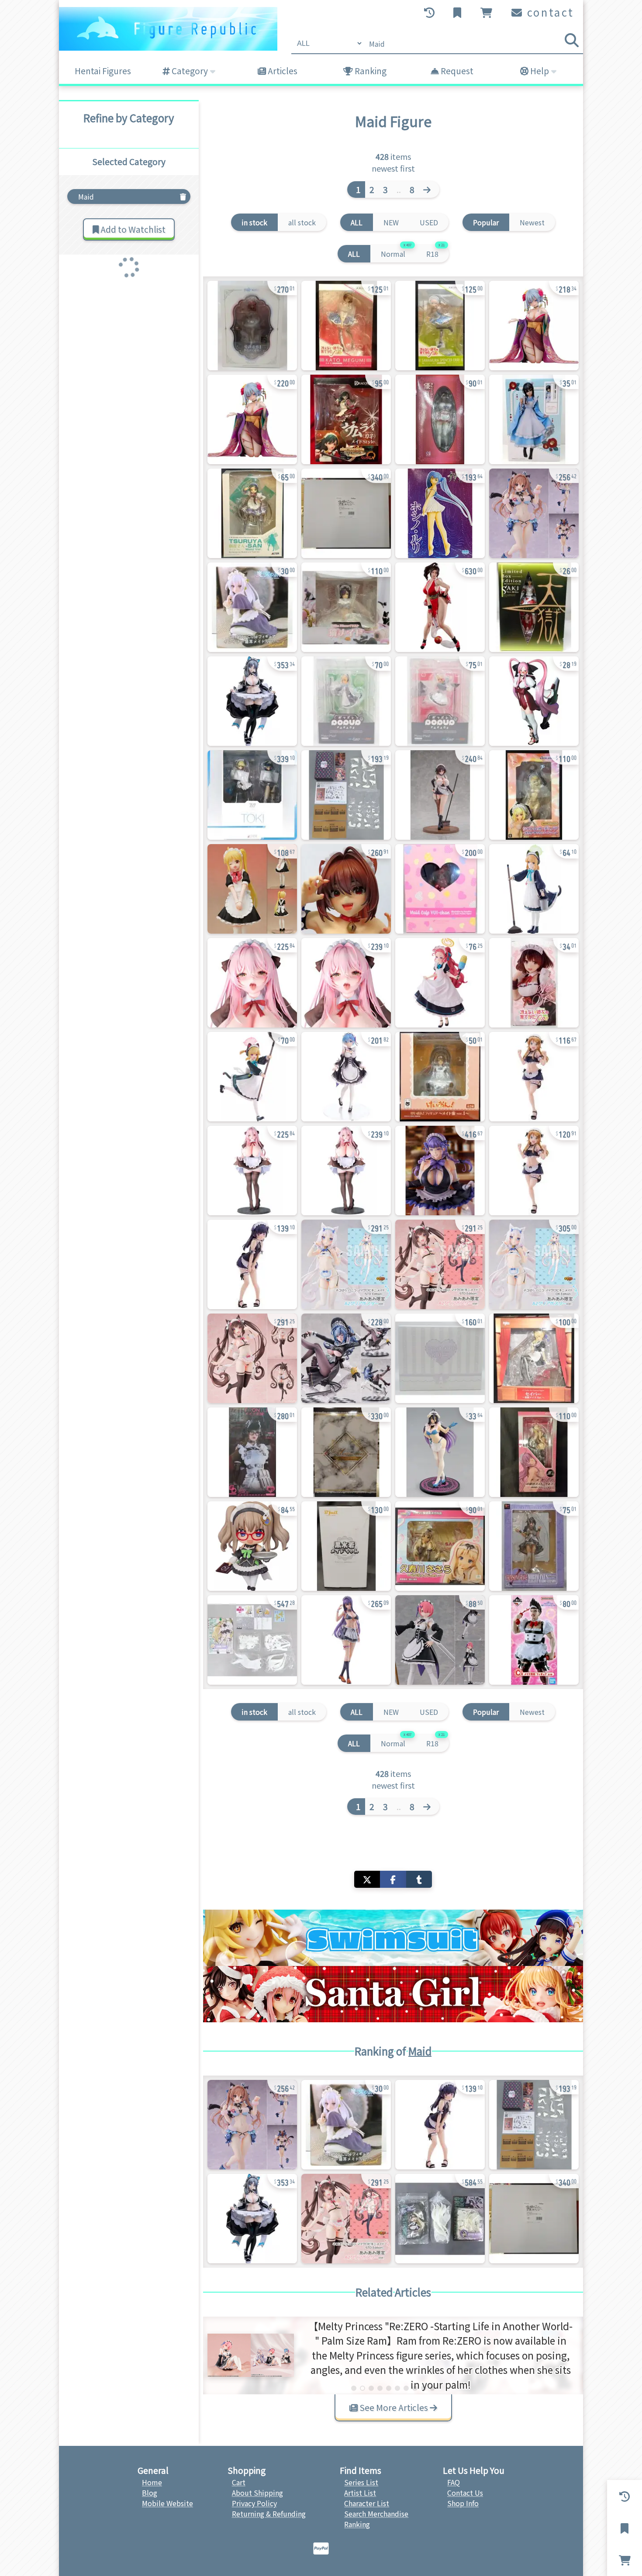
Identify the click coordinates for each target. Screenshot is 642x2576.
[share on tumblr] (419, 1879)
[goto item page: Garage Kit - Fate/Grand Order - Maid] (252, 1640)
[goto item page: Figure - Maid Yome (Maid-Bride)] (534, 1452)
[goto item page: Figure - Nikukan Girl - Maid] (346, 889)
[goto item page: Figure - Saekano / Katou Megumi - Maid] (346, 326)
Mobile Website (167, 2503)
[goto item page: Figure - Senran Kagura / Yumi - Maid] (252, 701)
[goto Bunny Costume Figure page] (393, 1994)
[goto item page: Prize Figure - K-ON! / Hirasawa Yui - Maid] (440, 1077)
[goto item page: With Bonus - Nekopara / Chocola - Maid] (440, 1264)
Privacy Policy (254, 2503)
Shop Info (463, 2503)
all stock (302, 222)
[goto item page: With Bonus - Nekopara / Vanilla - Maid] (346, 1264)
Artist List (360, 2493)
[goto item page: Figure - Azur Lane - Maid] (346, 1358)
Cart (239, 2482)
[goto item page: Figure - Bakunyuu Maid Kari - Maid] (440, 419)
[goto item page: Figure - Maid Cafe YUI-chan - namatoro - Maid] (440, 889)
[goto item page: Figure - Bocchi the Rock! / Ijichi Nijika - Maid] (252, 889)
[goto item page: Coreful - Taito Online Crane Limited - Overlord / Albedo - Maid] (440, 1452)
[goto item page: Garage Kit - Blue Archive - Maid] (346, 795)
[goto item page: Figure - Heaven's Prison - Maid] (534, 607)
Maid (420, 2051)
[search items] (572, 40)
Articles (282, 71)
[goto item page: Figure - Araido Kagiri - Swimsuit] (346, 1546)
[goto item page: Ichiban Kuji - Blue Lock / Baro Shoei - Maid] (534, 1640)
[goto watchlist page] (458, 13)
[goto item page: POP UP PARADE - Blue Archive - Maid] (440, 983)
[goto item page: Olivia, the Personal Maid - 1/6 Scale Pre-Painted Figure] (440, 795)
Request (456, 71)
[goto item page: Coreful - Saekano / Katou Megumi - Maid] (534, 983)
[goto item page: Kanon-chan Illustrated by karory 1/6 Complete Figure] (534, 513)
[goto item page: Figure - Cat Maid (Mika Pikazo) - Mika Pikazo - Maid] (346, 607)
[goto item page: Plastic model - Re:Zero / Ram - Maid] (440, 1640)
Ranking (370, 71)
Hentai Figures (103, 71)
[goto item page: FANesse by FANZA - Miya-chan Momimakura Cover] (440, 1171)
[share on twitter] (367, 1879)
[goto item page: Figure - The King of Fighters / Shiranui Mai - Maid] (440, 607)
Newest (532, 222)
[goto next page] (429, 190)
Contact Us (465, 2493)
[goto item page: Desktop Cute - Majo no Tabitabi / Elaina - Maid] (252, 607)
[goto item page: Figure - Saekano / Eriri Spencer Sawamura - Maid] (440, 326)
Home (152, 2482)
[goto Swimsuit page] (393, 1938)
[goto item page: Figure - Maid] (252, 983)
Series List (361, 2482)
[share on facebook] (393, 1879)
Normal (396, 252)
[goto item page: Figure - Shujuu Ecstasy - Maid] (534, 326)
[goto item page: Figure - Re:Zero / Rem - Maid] (346, 1077)
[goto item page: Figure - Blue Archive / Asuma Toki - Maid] (252, 795)
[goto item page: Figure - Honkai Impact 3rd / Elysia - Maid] (252, 326)
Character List (367, 2503)
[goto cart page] (487, 13)
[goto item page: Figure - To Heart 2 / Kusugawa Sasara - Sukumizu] (440, 1546)
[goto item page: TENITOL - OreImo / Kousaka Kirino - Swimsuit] (534, 1171)
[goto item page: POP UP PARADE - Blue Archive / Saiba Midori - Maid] (346, 701)
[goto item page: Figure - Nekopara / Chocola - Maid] (252, 1358)
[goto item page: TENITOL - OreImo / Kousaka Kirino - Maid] (534, 1077)
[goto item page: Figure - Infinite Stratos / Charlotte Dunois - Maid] (534, 795)
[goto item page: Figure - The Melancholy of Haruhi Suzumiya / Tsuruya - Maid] (252, 513)
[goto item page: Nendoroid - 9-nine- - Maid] (252, 1546)
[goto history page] (430, 13)
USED (429, 222)
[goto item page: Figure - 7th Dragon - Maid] (346, 419)
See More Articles (394, 2407)
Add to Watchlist (132, 229)
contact (549, 12)
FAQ (454, 2482)
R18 (435, 252)
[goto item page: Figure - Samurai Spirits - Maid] (534, 701)
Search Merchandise (376, 2514)
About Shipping (257, 2493)
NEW (391, 222)
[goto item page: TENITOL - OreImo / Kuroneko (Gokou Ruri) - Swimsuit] (252, 1264)
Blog (150, 2493)
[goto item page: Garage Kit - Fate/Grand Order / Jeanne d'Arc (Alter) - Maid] (440, 2219)
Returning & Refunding (269, 2514)
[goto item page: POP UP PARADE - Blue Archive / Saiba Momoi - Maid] (440, 701)
